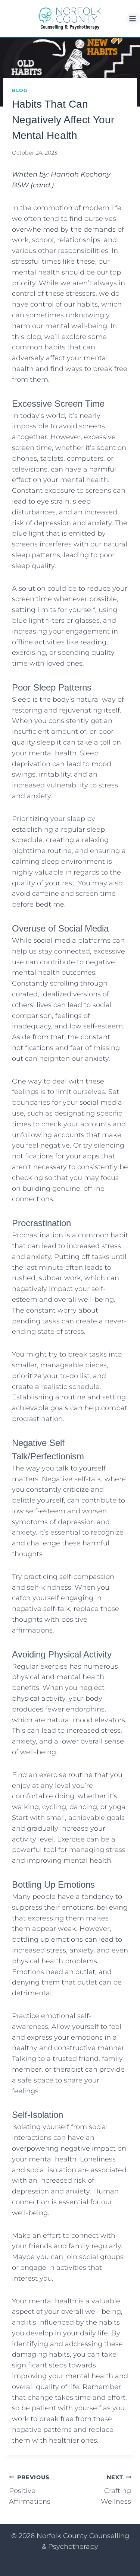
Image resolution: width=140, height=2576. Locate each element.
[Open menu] (133, 18)
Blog (20, 90)
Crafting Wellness (116, 2490)
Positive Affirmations (30, 2490)
